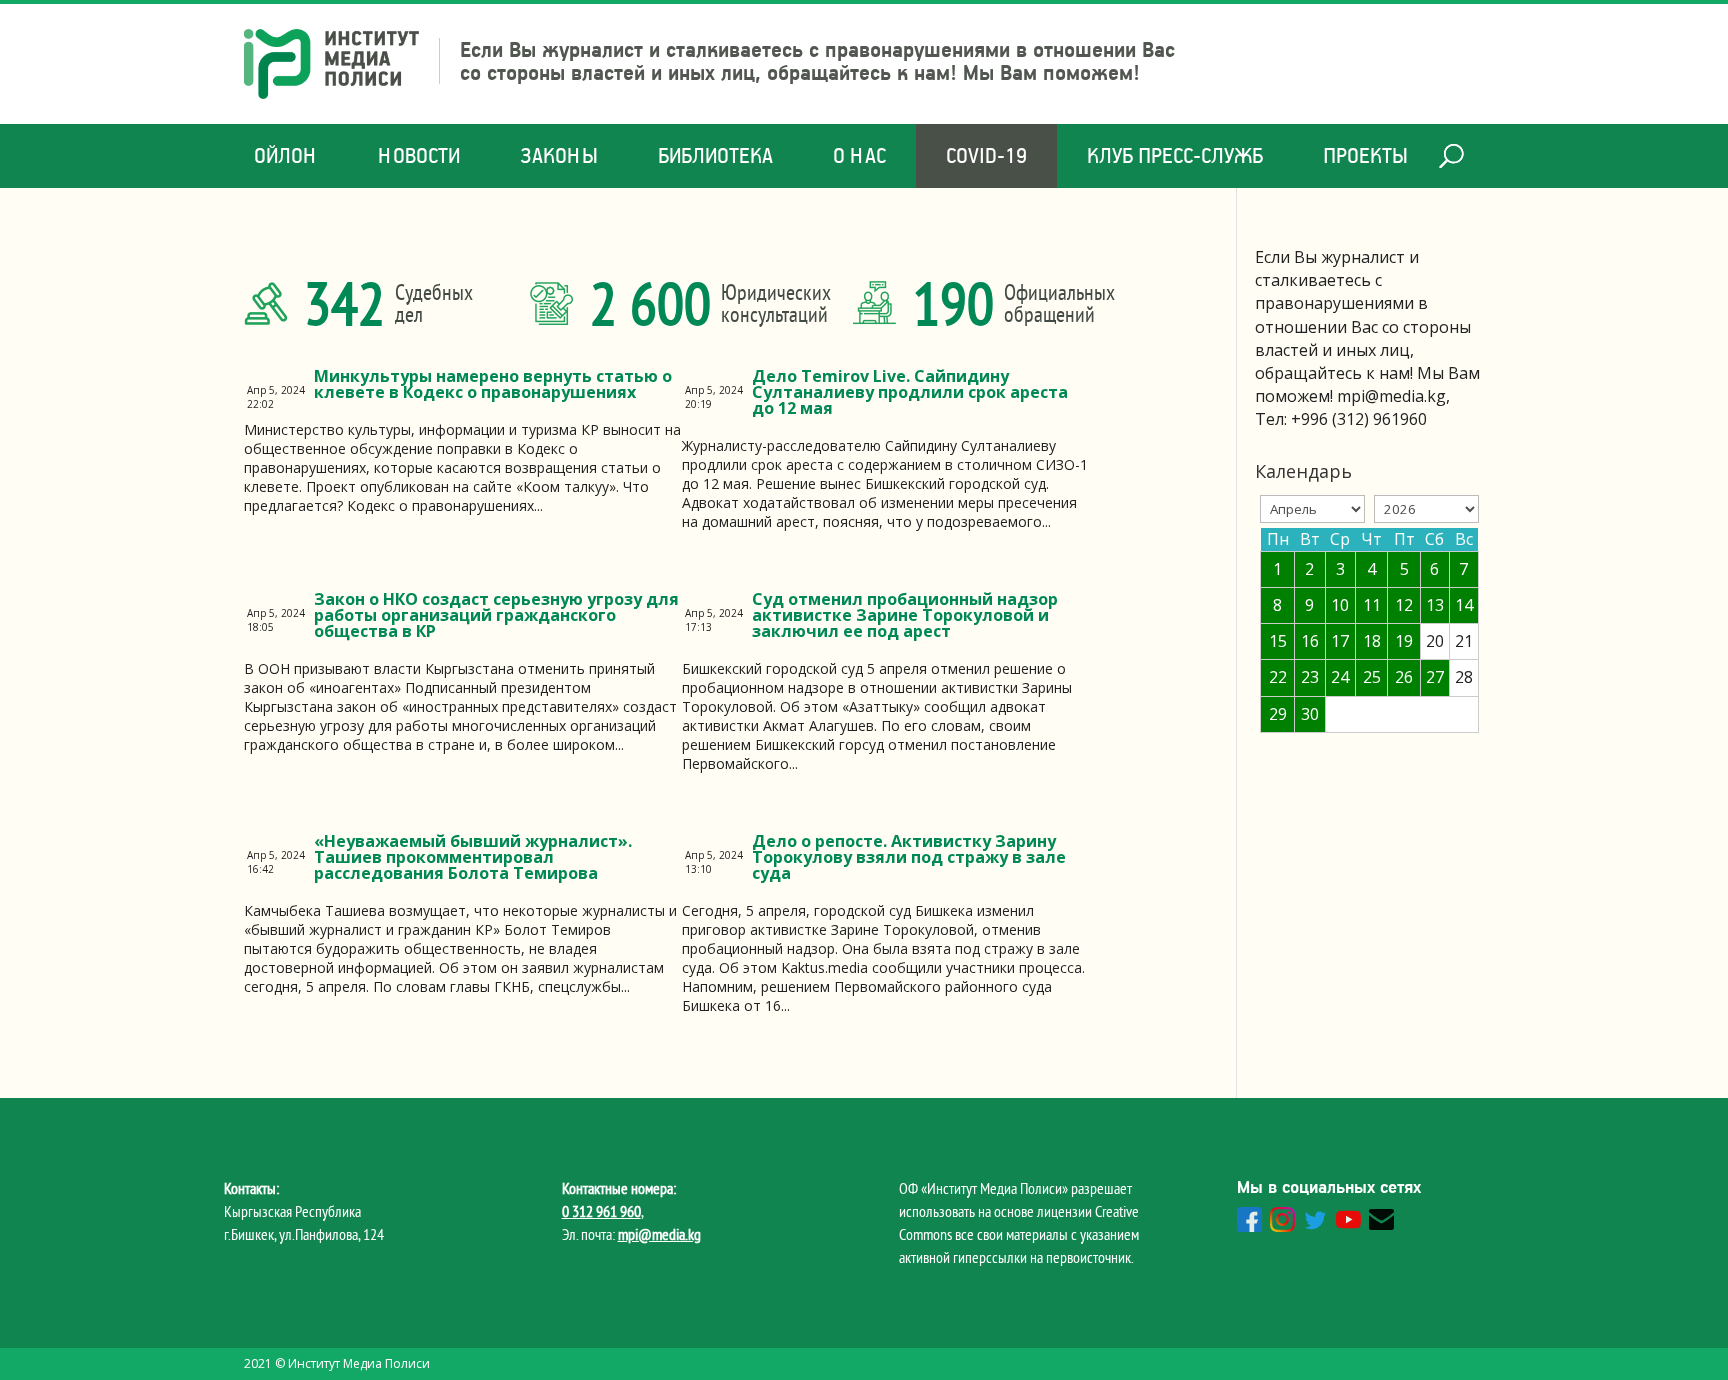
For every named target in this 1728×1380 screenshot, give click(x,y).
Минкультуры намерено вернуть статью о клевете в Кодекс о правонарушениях (493, 384)
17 (1340, 641)
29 (1278, 714)
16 (1310, 641)
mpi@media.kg (659, 1234)
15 (1278, 641)
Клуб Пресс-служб (1175, 155)
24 (1340, 677)
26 (1404, 677)
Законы (559, 155)
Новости (419, 155)
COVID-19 (986, 155)
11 (1372, 605)
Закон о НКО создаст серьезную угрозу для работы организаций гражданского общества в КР (496, 615)
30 (1310, 714)
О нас (859, 155)
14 (1464, 605)
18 (1372, 641)
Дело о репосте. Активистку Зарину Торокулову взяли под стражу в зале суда (909, 857)
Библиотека (715, 155)
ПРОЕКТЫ (1365, 155)
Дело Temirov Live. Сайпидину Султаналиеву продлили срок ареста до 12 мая (910, 392)
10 (1340, 605)
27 (1435, 677)
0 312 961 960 (601, 1211)
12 (1404, 605)
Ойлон (286, 155)
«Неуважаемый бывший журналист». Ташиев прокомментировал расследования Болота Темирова (473, 857)
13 (1435, 605)
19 (1404, 641)
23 (1310, 677)
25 (1372, 677)
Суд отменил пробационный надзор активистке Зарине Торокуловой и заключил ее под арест (905, 615)
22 (1278, 677)
